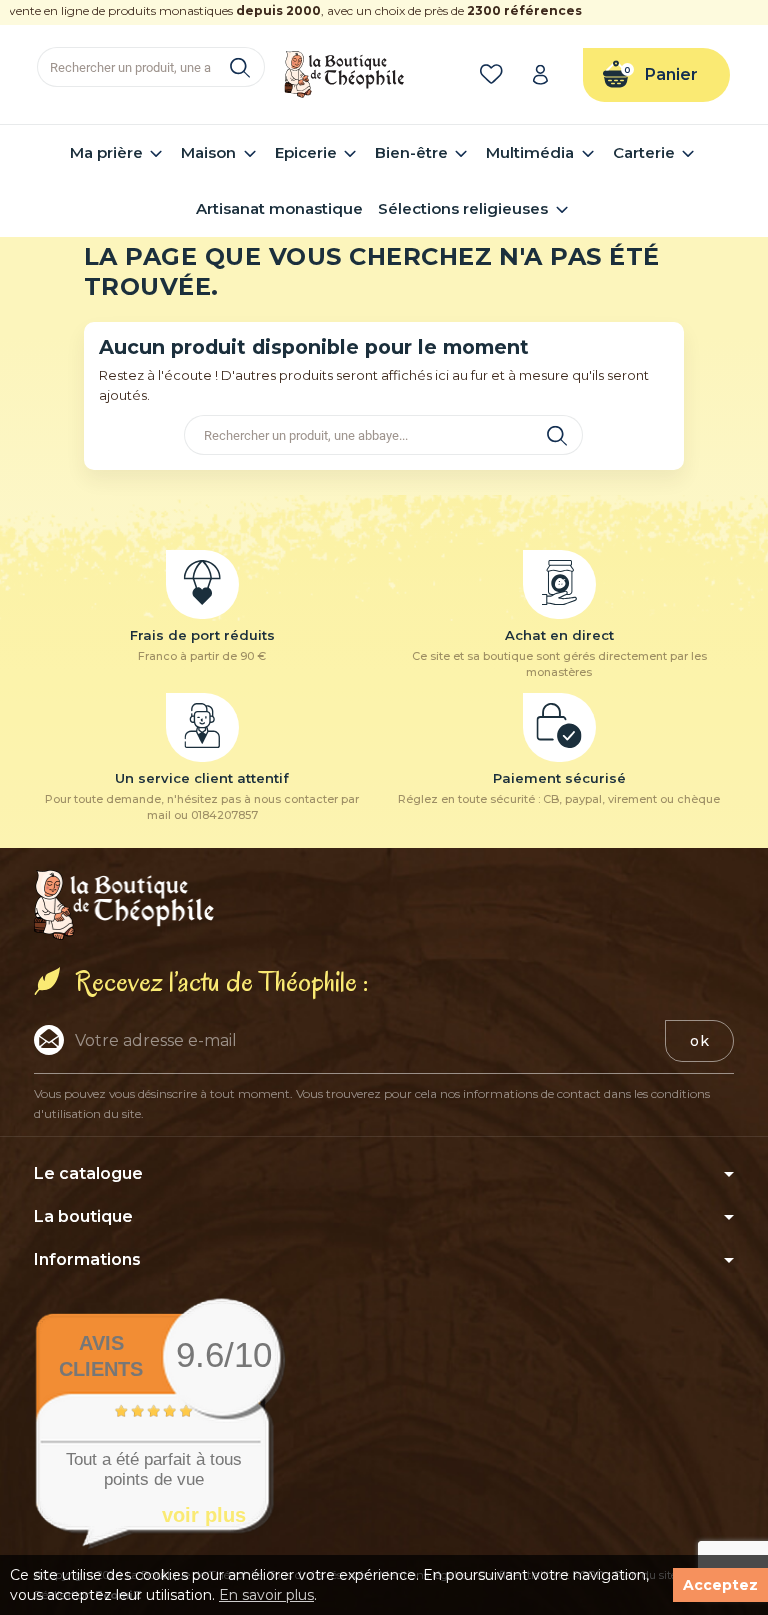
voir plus (204, 1515)
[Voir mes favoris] (495, 75)
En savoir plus (266, 1595)
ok (699, 1041)
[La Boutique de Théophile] (344, 73)
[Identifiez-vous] (547, 74)
